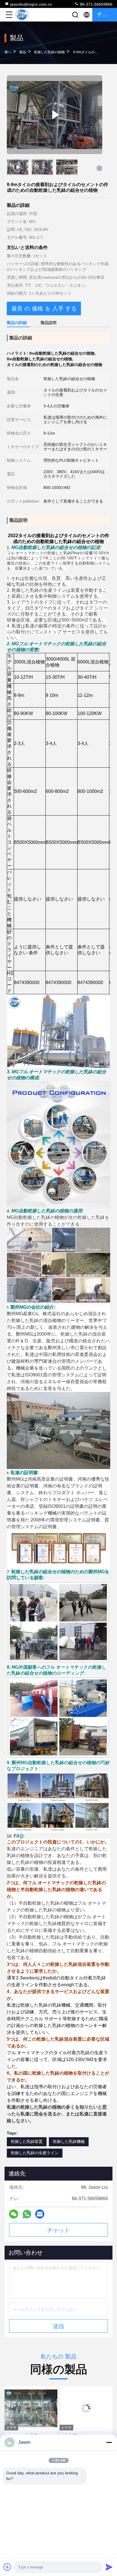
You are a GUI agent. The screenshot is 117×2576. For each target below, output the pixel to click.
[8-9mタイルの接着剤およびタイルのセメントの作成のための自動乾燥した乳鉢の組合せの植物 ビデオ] (55, 115)
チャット (58, 2230)
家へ (8, 52)
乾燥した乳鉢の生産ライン (35, 2153)
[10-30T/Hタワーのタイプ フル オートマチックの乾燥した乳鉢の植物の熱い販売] (31, 2408)
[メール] (40, 2214)
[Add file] (7, 2567)
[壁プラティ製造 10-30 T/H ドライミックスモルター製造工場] (86, 2408)
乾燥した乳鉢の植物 (49, 52)
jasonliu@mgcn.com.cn (31, 4)
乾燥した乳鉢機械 (69, 2141)
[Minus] (109, 2442)
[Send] (109, 2567)
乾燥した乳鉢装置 (27, 2141)
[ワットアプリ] (27, 2214)
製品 (23, 52)
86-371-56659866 (96, 4)
